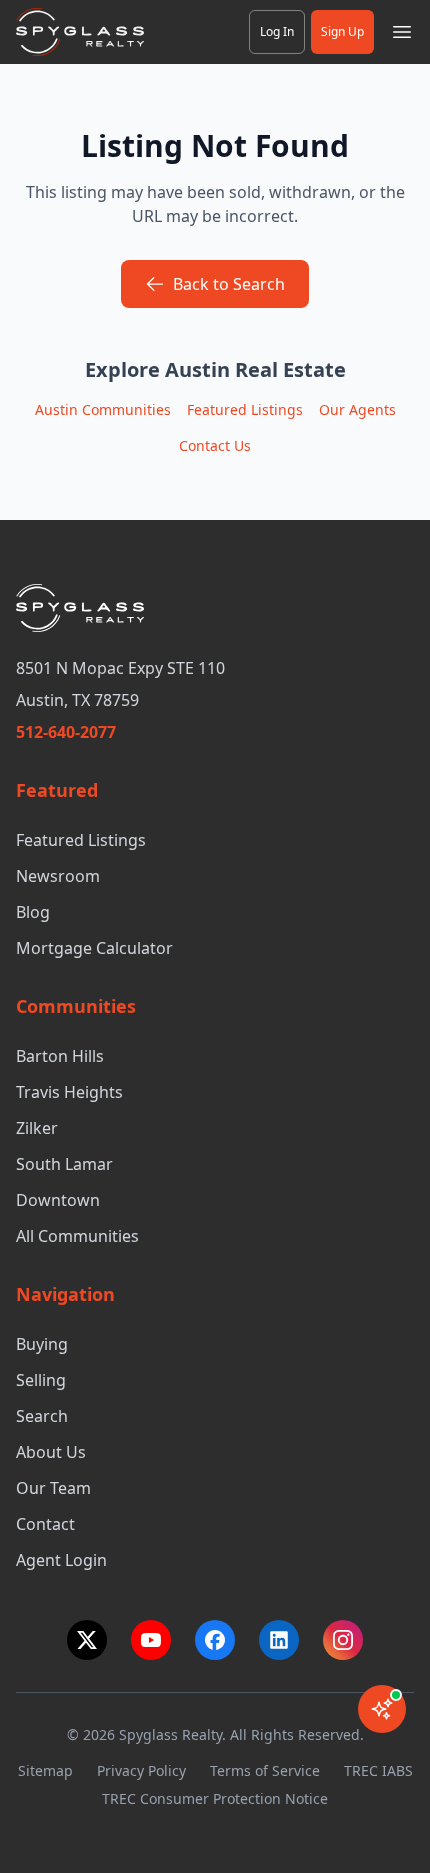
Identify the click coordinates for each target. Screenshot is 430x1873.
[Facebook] (215, 1640)
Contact (45, 1524)
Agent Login (61, 1560)
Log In (277, 31)
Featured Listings (245, 409)
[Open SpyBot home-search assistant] (382, 1709)
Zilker (37, 1128)
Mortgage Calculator (94, 948)
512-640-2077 (66, 732)
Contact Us (215, 445)
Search (42, 1416)
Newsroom (58, 876)
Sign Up (342, 31)
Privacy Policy (141, 1770)
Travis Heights (69, 1092)
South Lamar (64, 1164)
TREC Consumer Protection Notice (215, 1798)
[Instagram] (343, 1640)
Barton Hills (60, 1056)
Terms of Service (265, 1770)
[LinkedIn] (279, 1640)
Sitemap (45, 1770)
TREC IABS (378, 1770)
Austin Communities (103, 409)
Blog (33, 912)
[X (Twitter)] (87, 1640)
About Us (51, 1452)
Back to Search (229, 284)
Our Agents (357, 409)
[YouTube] (151, 1640)
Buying (42, 1344)
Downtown (58, 1200)
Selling (41, 1380)
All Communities (77, 1236)
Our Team (53, 1488)
